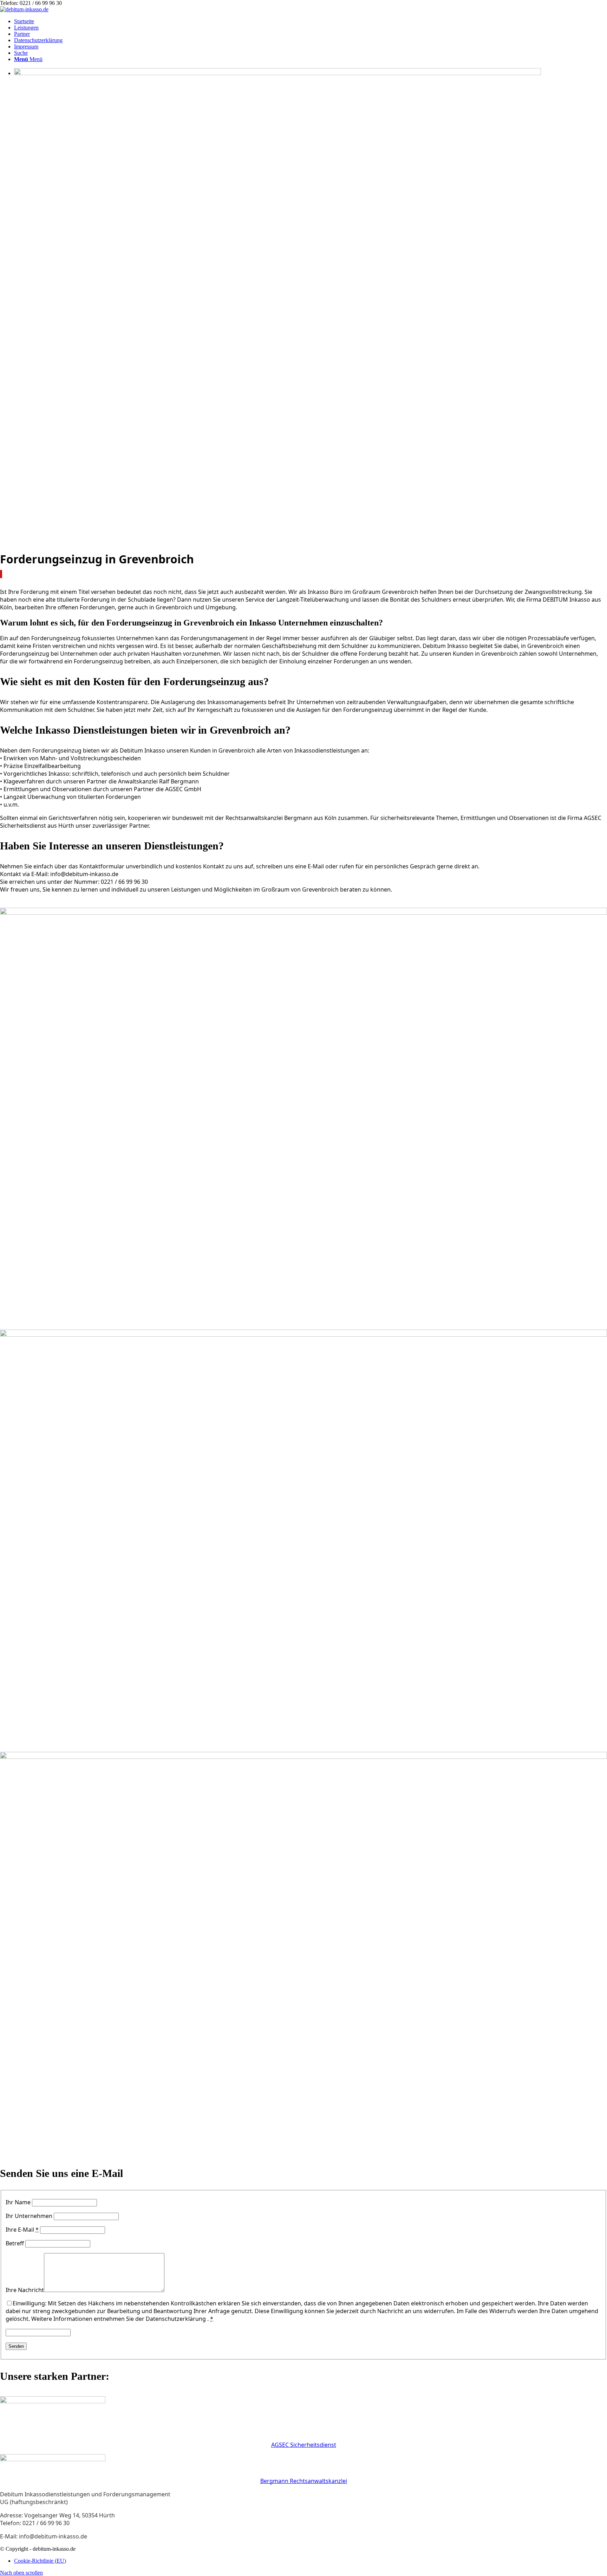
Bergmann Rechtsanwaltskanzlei (304, 2481)
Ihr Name (18, 2202)
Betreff (15, 2243)
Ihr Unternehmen (29, 2216)
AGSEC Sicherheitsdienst (304, 2445)
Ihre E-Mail (22, 2230)
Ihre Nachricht (25, 2290)
